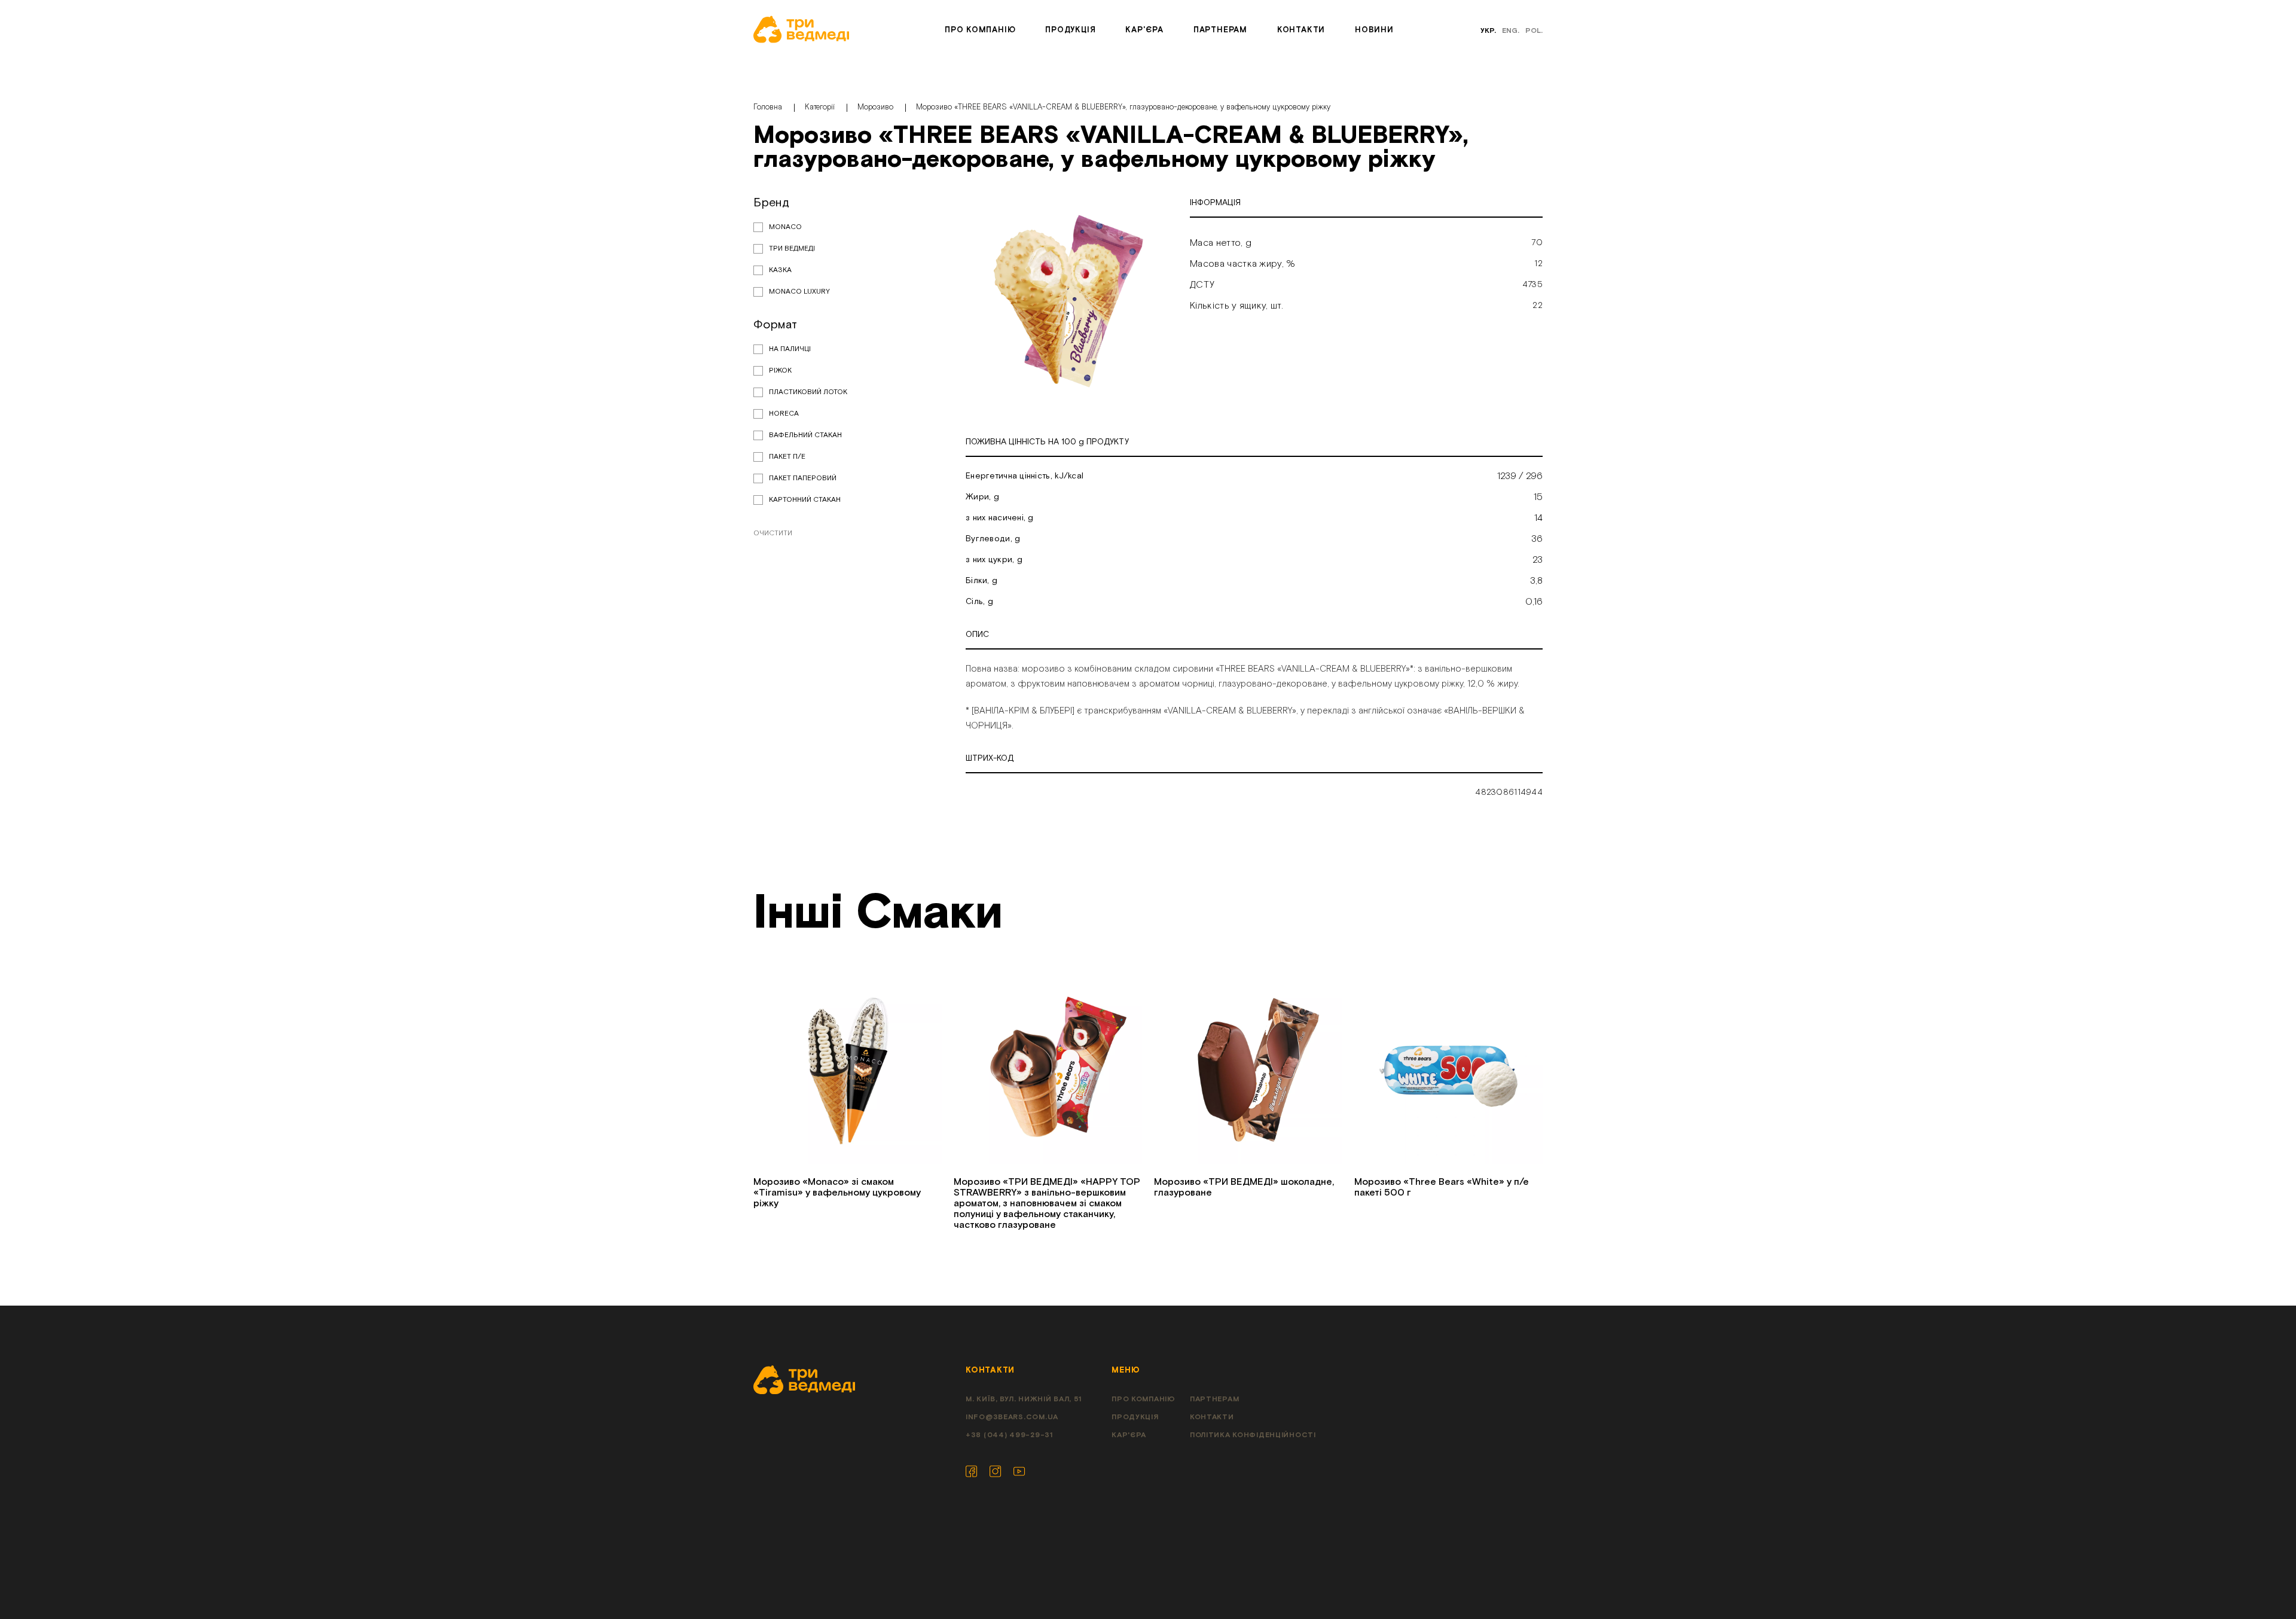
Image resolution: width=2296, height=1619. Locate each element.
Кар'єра (1144, 30)
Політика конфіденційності (1253, 1435)
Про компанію (980, 30)
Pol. (1534, 31)
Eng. (1511, 31)
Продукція (1070, 30)
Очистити (773, 533)
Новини (1374, 30)
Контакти (1301, 30)
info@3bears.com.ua (1012, 1417)
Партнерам (1220, 30)
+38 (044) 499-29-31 (1009, 1435)
